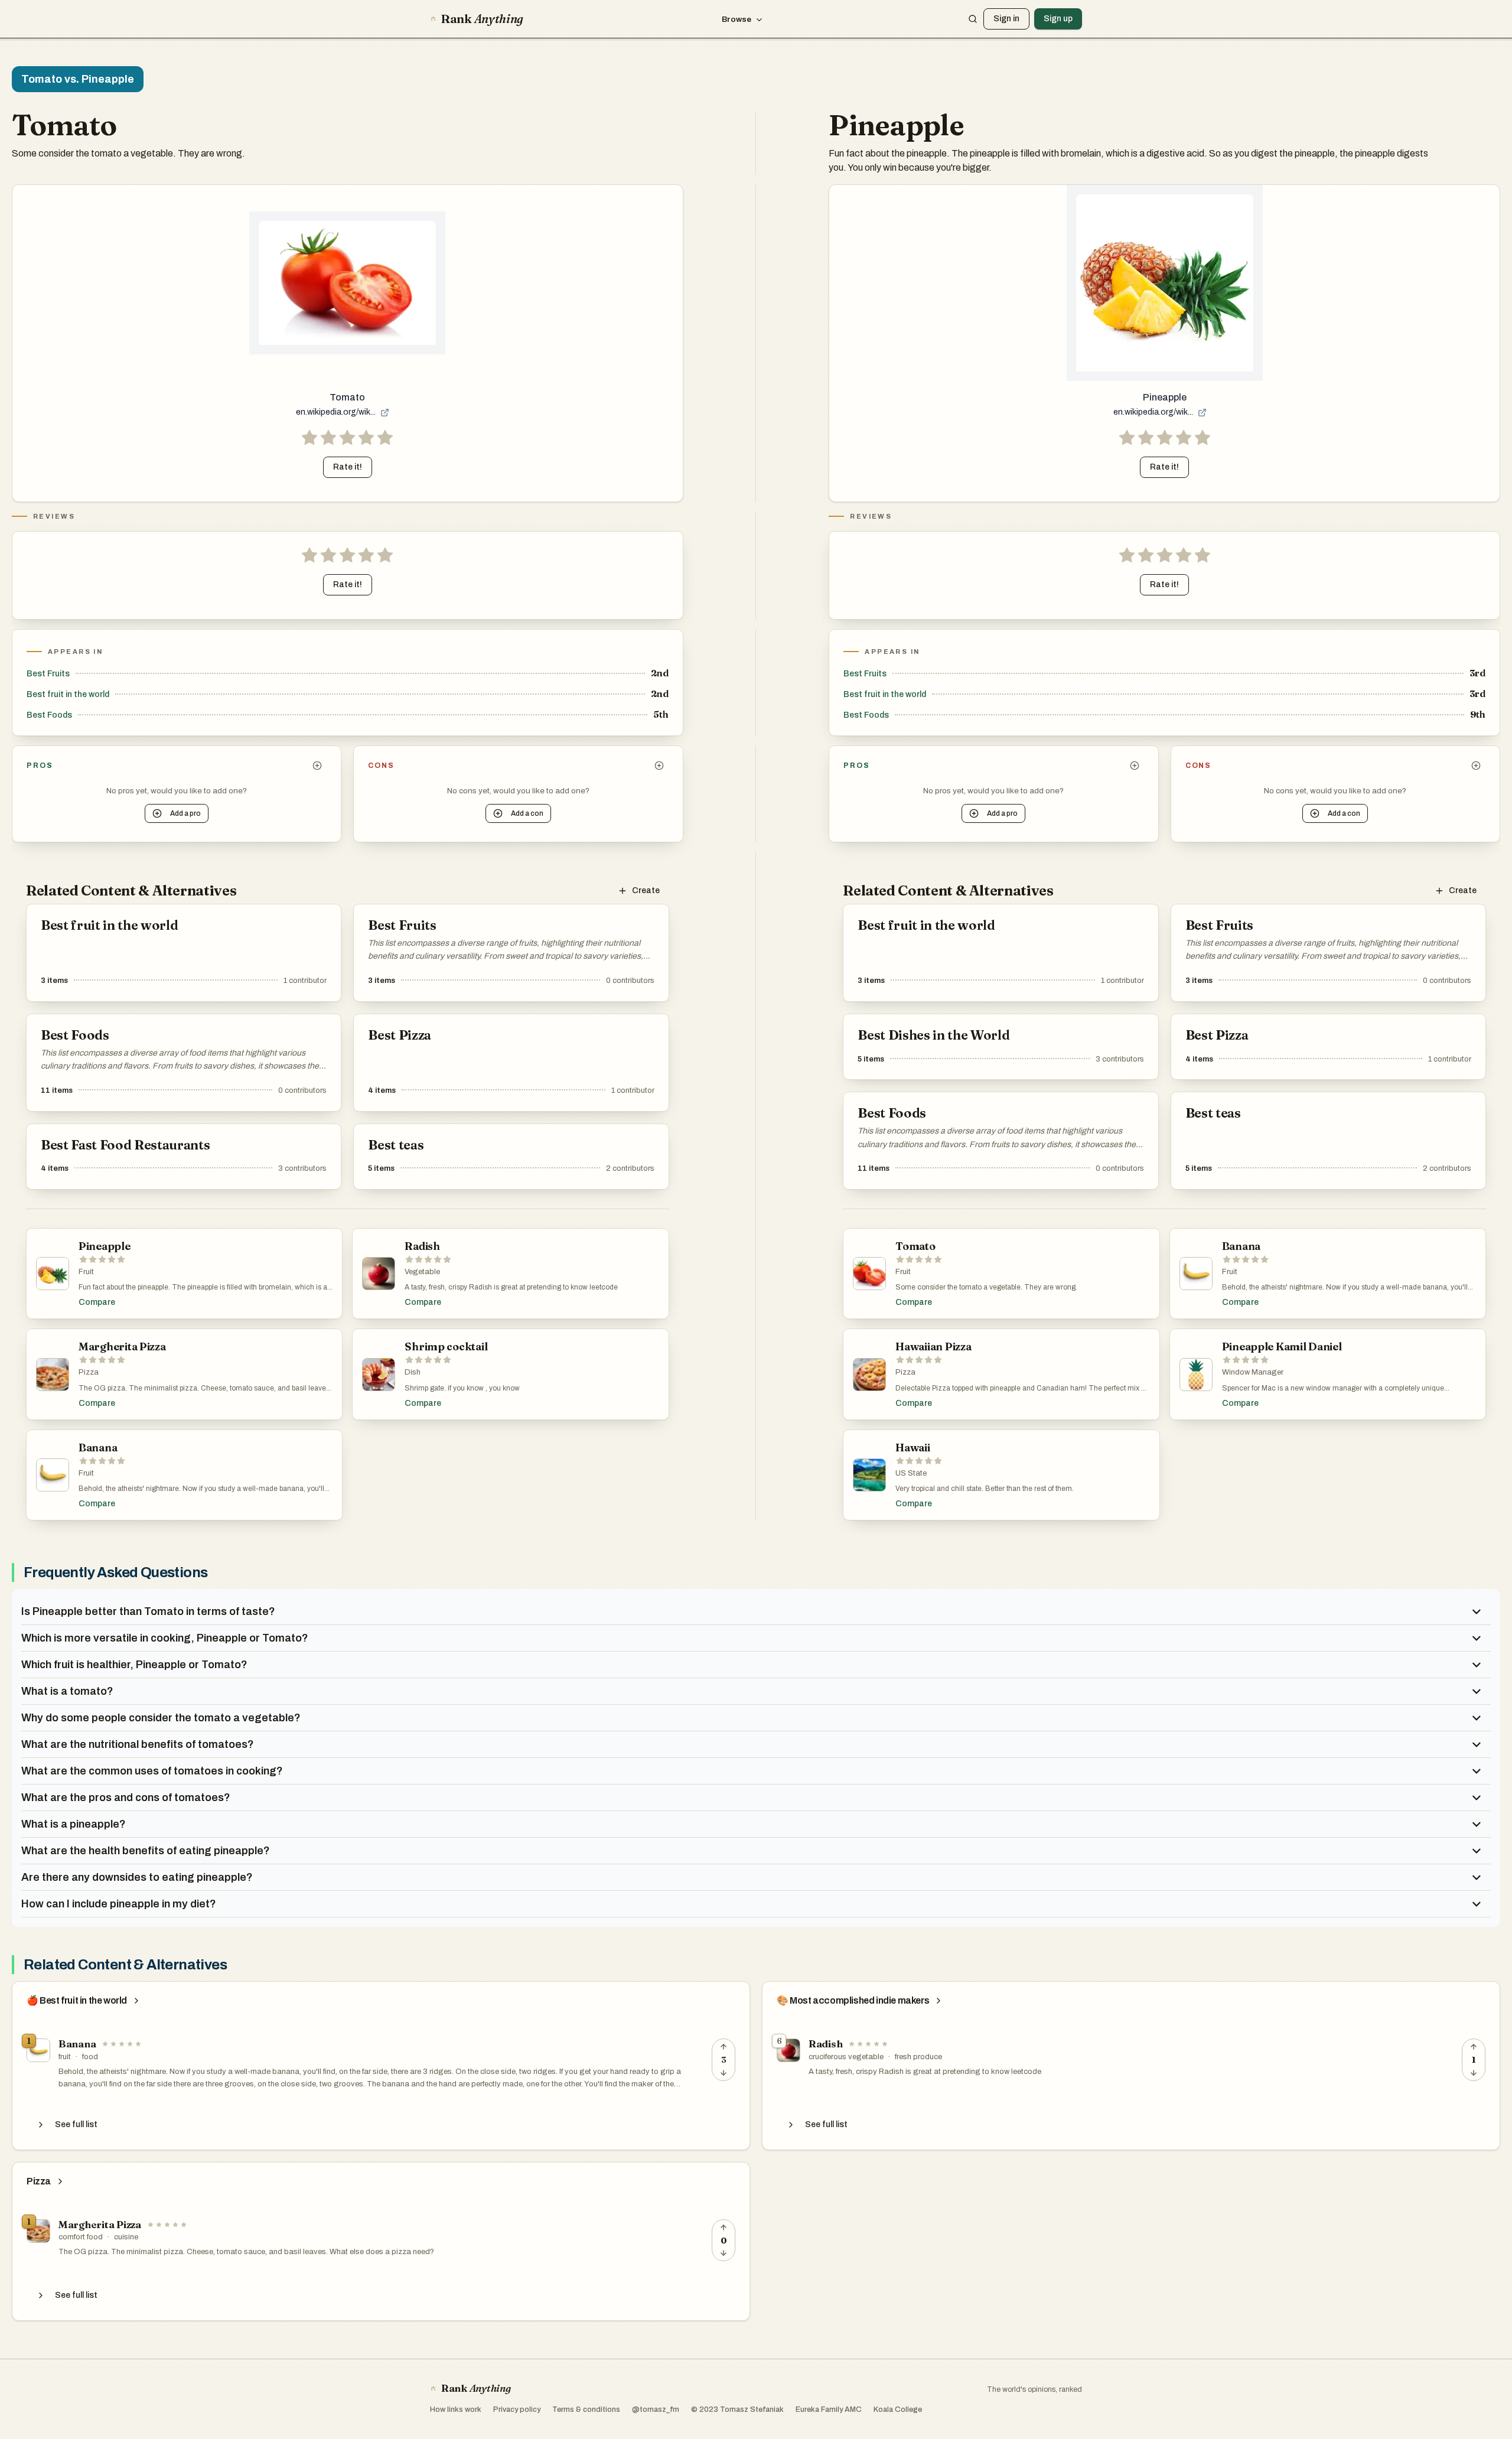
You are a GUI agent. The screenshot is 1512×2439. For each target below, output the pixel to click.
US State (911, 1473)
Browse (737, 19)
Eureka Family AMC (829, 2409)
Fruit (86, 1272)
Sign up (1058, 19)
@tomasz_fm (656, 2409)
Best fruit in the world (68, 694)
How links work (456, 2409)
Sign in (1006, 19)
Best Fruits (48, 674)
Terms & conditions (586, 2409)
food (90, 2057)
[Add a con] (659, 766)
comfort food (81, 2237)
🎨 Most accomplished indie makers (853, 2001)
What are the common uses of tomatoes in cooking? (152, 1771)
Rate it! (348, 467)
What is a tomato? (67, 1691)
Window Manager (1253, 1372)
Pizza (89, 1372)
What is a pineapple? (74, 1824)
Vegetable (422, 1272)
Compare (97, 1302)
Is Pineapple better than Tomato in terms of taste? (148, 1611)
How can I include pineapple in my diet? (119, 1904)
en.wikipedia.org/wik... (336, 412)
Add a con (527, 813)
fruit (65, 2057)
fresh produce (918, 2057)
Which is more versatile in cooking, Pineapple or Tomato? (165, 1638)
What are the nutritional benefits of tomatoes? (138, 1744)
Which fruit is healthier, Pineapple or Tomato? (134, 1665)
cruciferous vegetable (846, 2057)
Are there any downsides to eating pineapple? (137, 1877)
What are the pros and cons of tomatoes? (126, 1797)
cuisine (126, 2237)
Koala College (898, 2409)
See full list (76, 2124)
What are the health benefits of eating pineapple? (146, 1851)
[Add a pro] (317, 766)
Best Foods (49, 715)
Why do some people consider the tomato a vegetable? (161, 1718)
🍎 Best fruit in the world (77, 2001)
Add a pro (185, 813)
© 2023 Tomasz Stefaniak (737, 2409)
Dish (413, 1372)
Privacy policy (517, 2409)
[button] (347, 438)
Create (646, 890)
